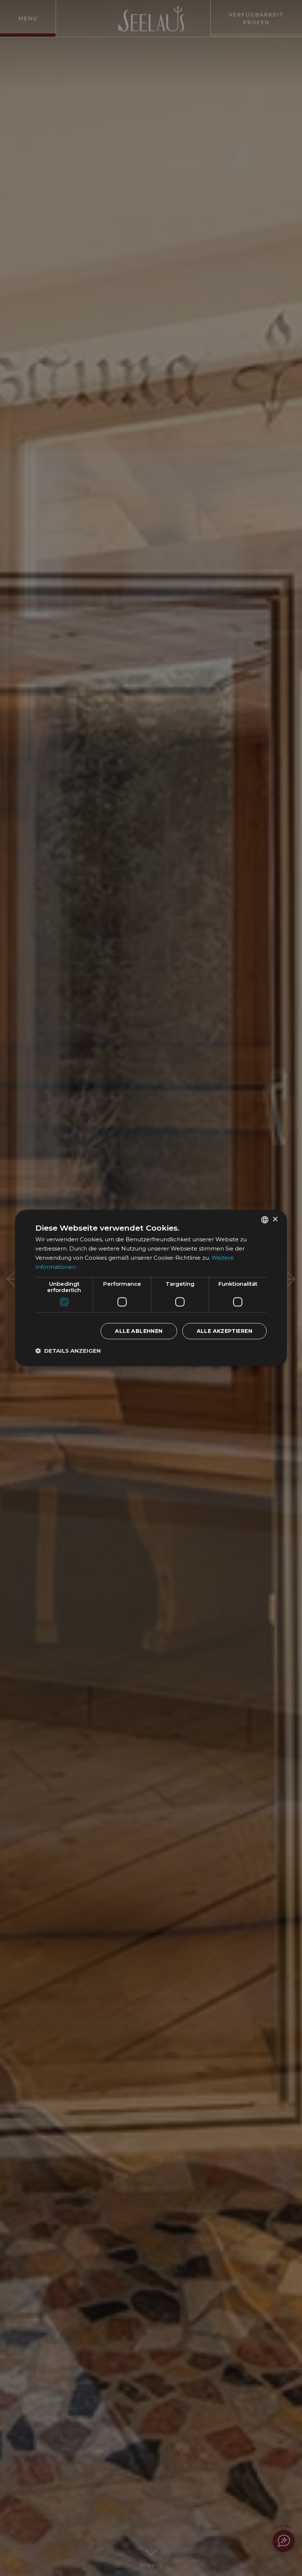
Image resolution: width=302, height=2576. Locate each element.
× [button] (275, 1219)
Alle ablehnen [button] (139, 1331)
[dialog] (151, 1288)
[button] (68, 1351)
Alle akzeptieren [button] (224, 1331)
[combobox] (265, 1220)
